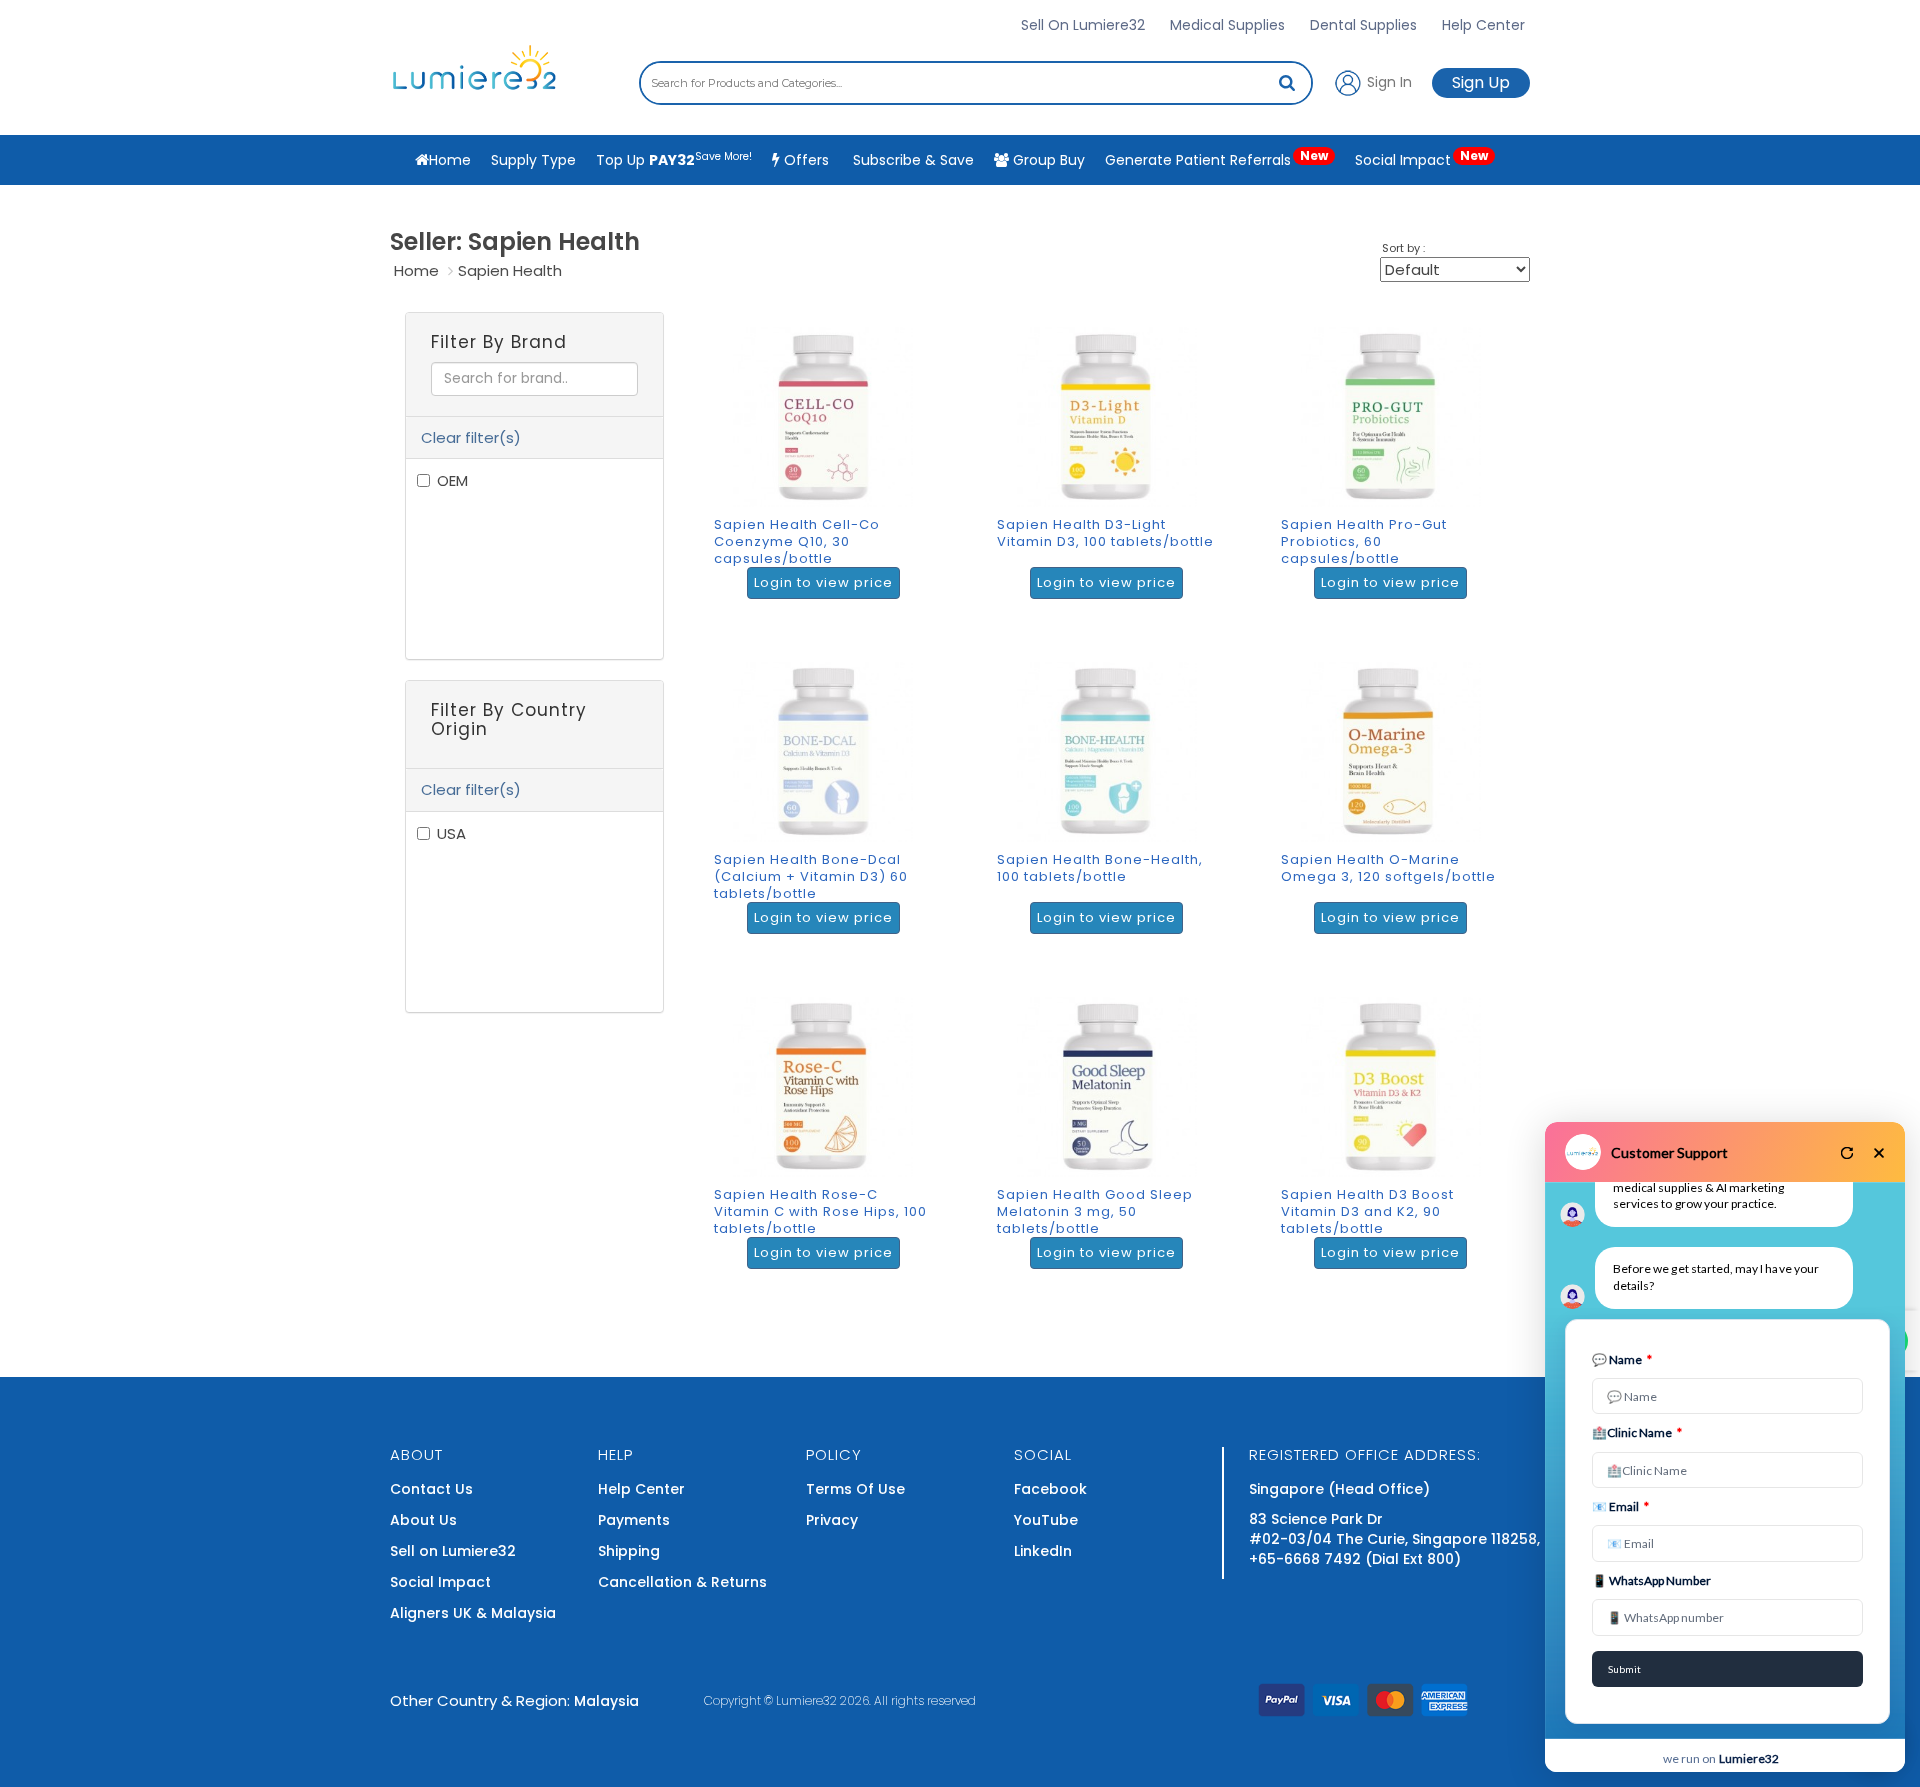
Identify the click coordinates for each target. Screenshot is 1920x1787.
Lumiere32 (806, 1700)
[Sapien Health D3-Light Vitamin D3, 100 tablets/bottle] (1111, 472)
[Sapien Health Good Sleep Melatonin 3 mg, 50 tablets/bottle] (1111, 1142)
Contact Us (431, 1489)
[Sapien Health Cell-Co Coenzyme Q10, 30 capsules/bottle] (828, 472)
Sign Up (1481, 82)
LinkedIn (1043, 1551)
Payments (634, 1520)
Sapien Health (510, 270)
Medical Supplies (1227, 25)
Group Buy (1047, 160)
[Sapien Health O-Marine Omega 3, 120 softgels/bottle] (1395, 807)
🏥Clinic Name (1637, 1432)
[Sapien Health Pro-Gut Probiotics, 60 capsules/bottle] (1395, 472)
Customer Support (1669, 1152)
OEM (452, 480)
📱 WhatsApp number (1651, 1580)
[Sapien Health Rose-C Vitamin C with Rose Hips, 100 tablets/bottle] (828, 1142)
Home (416, 270)
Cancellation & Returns (682, 1582)
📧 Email (1620, 1506)
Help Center (1483, 25)
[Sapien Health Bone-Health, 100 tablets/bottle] (1111, 807)
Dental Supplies (1363, 25)
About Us (423, 1520)
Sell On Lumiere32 (1083, 25)
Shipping (629, 1551)
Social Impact (1421, 158)
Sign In (1387, 81)
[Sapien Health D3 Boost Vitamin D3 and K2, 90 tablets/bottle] (1395, 1142)
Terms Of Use (855, 1489)
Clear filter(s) (471, 437)
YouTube (1046, 1520)
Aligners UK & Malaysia (473, 1613)
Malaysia (606, 1701)
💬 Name (1622, 1359)
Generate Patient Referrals (1216, 158)
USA (451, 833)
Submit (1624, 1669)
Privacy (832, 1520)
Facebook (1050, 1489)
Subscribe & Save (911, 160)
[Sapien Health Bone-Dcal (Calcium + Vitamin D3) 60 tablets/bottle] (828, 807)
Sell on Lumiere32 (453, 1551)
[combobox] (976, 83)
